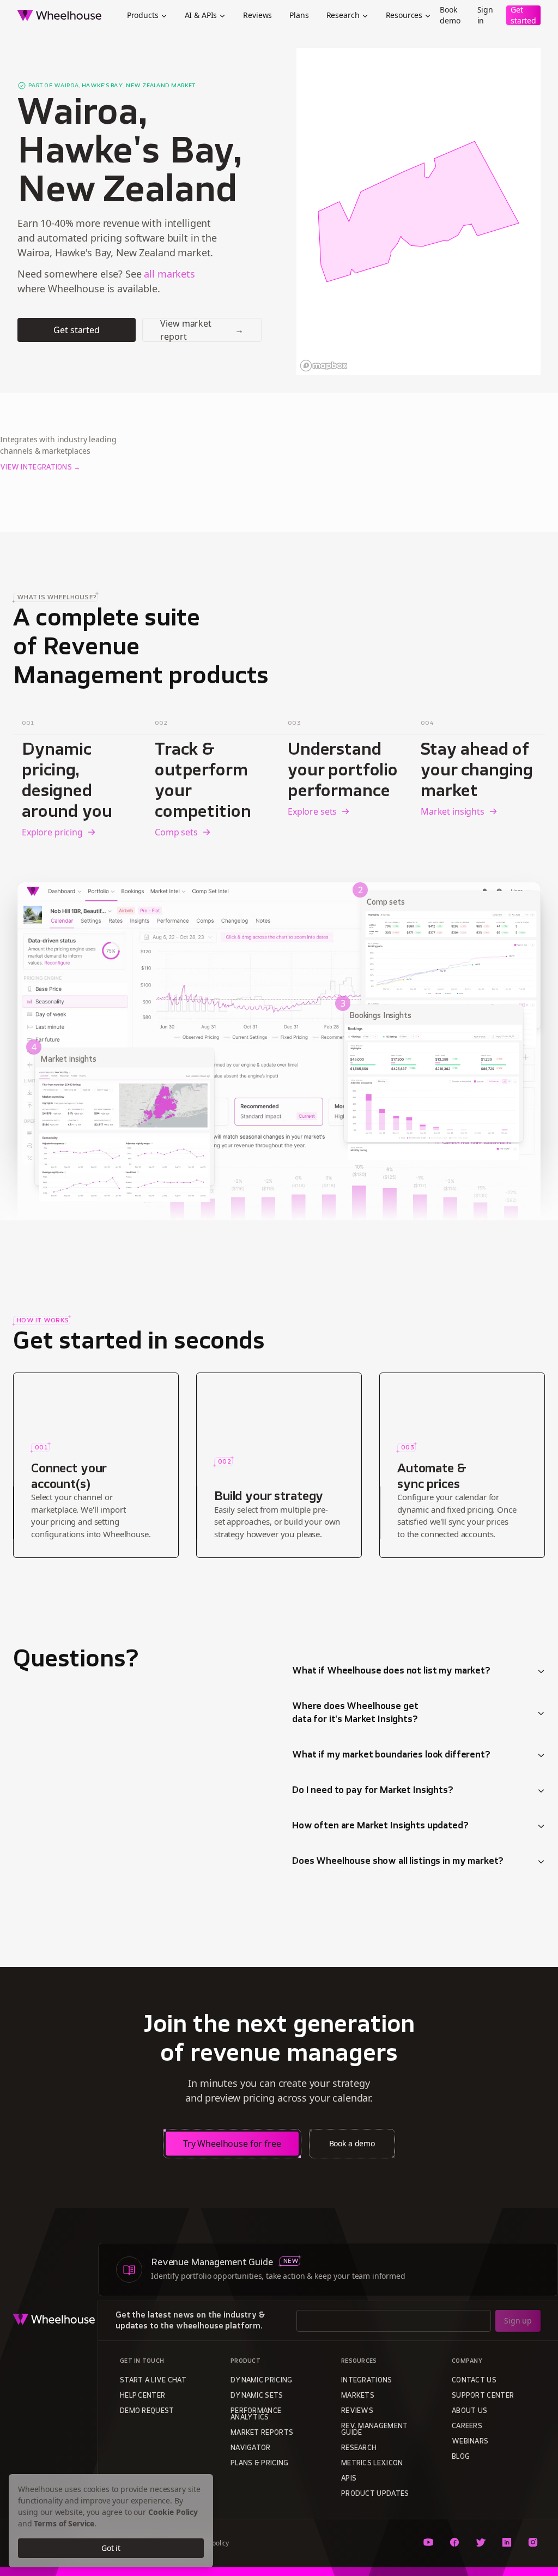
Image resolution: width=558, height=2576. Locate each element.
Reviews (257, 15)
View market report (202, 330)
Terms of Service (64, 2523)
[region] (418, 212)
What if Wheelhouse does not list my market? (391, 1671)
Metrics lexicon (372, 2464)
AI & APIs (201, 15)
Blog (461, 2457)
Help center (142, 2396)
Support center (483, 2396)
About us (469, 2411)
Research (343, 15)
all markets (169, 274)
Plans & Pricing (260, 2464)
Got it (111, 2548)
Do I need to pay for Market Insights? (373, 1791)
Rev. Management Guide (375, 2430)
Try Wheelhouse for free (232, 2144)
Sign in (485, 15)
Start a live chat (153, 2381)
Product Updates (375, 2494)
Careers (467, 2427)
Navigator (251, 2448)
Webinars (470, 2442)
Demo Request (147, 2411)
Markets (358, 2396)
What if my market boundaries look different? (391, 1755)
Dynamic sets (257, 2396)
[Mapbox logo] (324, 366)
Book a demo (352, 2143)
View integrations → (40, 468)
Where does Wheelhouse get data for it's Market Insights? (355, 1713)
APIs (349, 2479)
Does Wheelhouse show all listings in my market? (398, 1862)
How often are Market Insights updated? (380, 1826)
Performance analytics (256, 2415)
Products (143, 15)
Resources (404, 15)
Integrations (367, 2381)
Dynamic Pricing (262, 2381)
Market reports (262, 2433)
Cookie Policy (173, 2512)
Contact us (474, 2381)
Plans (299, 15)
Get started (523, 15)
